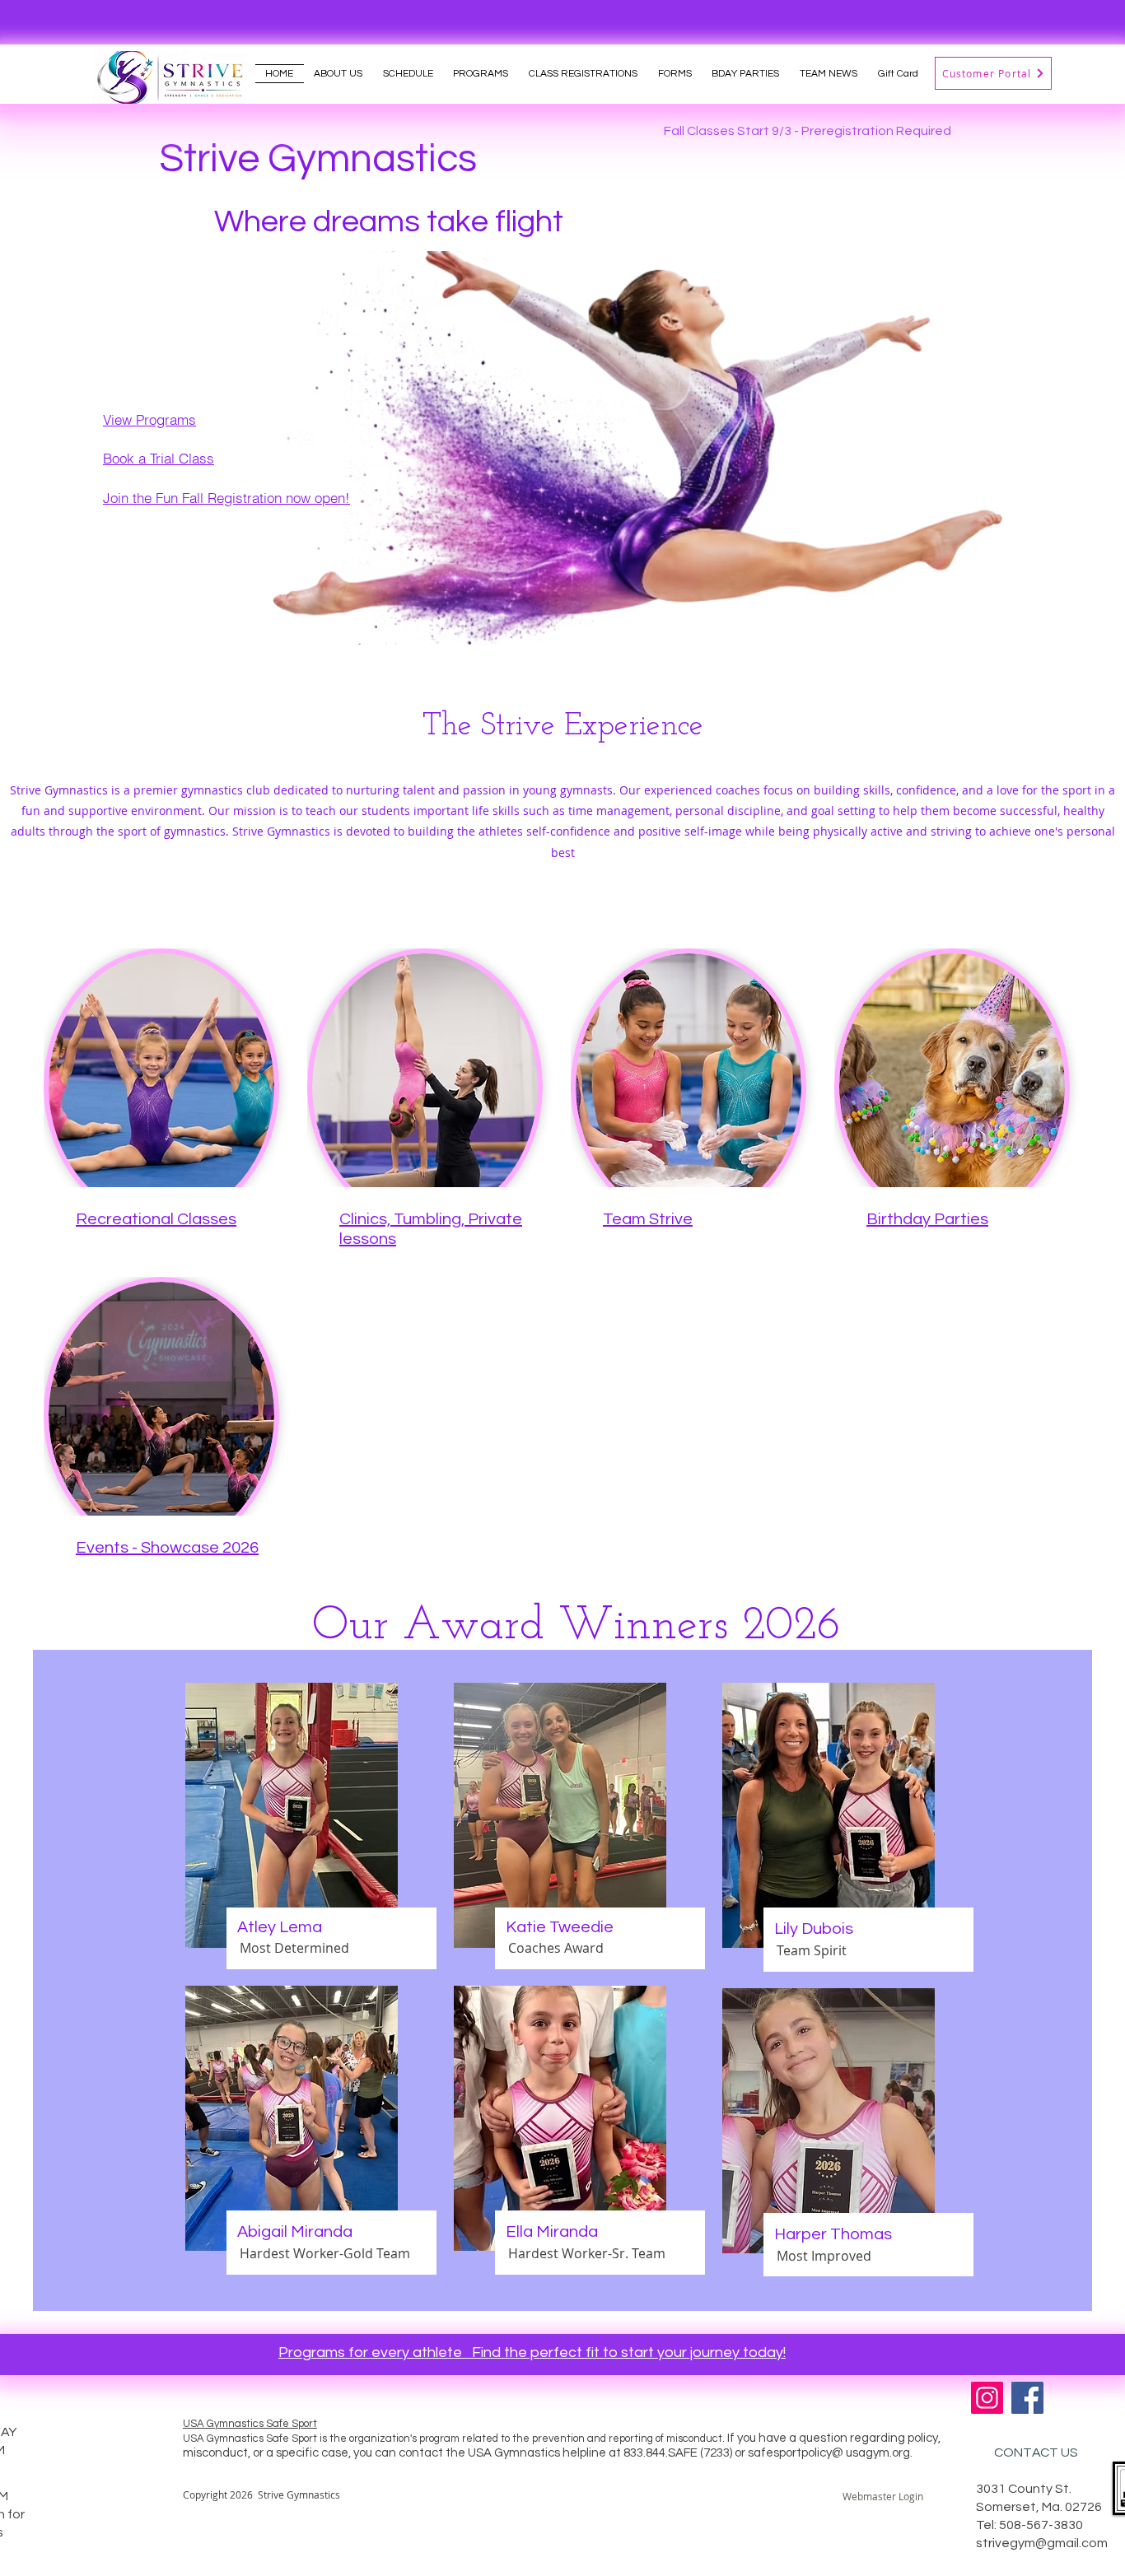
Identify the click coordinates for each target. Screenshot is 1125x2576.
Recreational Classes (156, 1219)
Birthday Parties (927, 1219)
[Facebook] (1027, 2398)
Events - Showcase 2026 (167, 1548)
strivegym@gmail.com (1042, 2543)
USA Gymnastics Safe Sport (250, 2424)
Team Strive (648, 1219)
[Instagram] (987, 2398)
